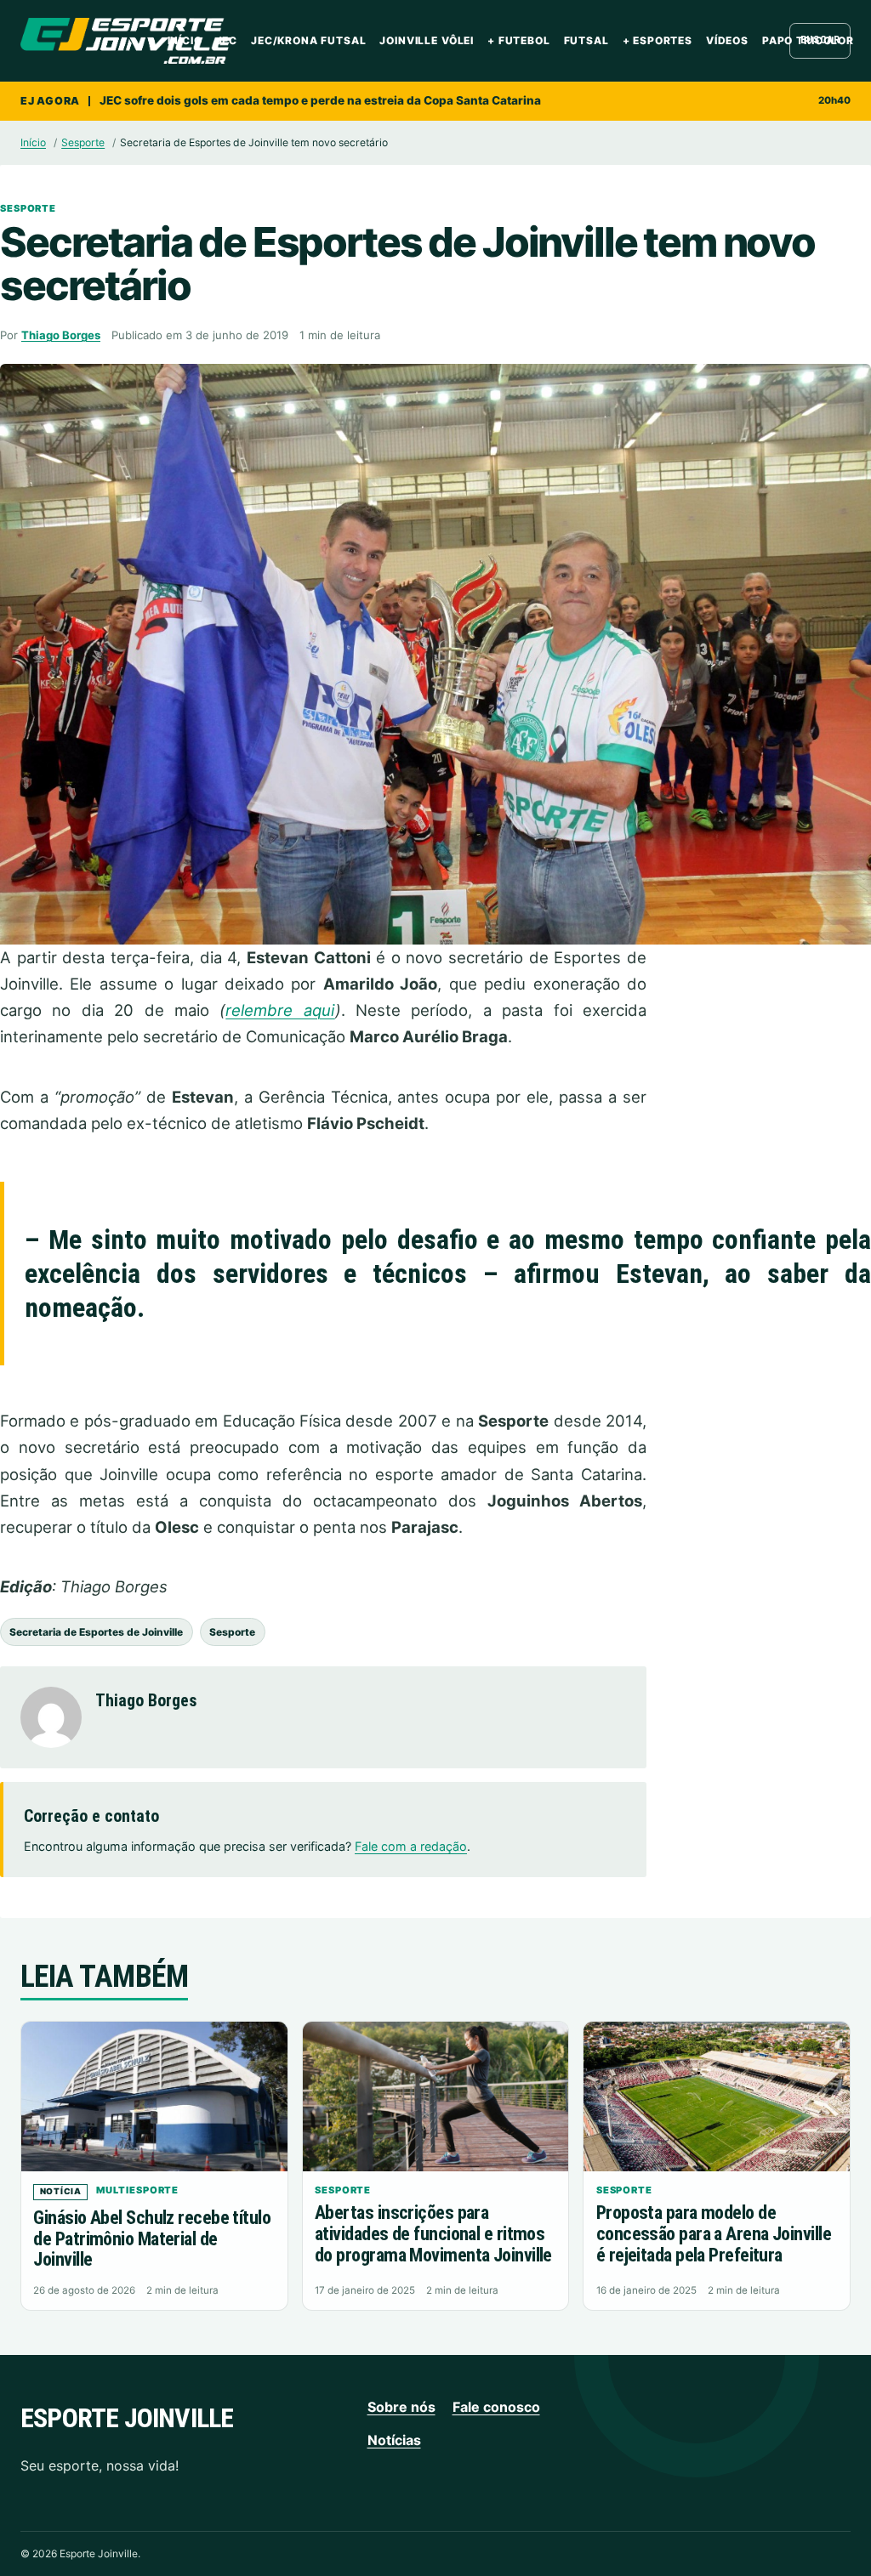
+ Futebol (519, 40)
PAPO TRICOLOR (808, 40)
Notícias (394, 2440)
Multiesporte (137, 2190)
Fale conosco (496, 2407)
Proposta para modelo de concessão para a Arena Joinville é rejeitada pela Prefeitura (714, 2233)
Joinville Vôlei (427, 40)
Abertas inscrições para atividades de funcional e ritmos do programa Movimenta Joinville (433, 2233)
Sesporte (83, 142)
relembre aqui (280, 1010)
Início (185, 40)
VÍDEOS (727, 40)
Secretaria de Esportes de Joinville (96, 1632)
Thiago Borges (61, 335)
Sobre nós (401, 2407)
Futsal (586, 40)
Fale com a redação (411, 1846)
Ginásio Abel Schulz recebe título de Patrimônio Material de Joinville (152, 2238)
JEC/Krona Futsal (308, 40)
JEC (227, 40)
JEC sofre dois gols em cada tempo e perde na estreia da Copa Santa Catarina (320, 100)
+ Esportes (658, 40)
